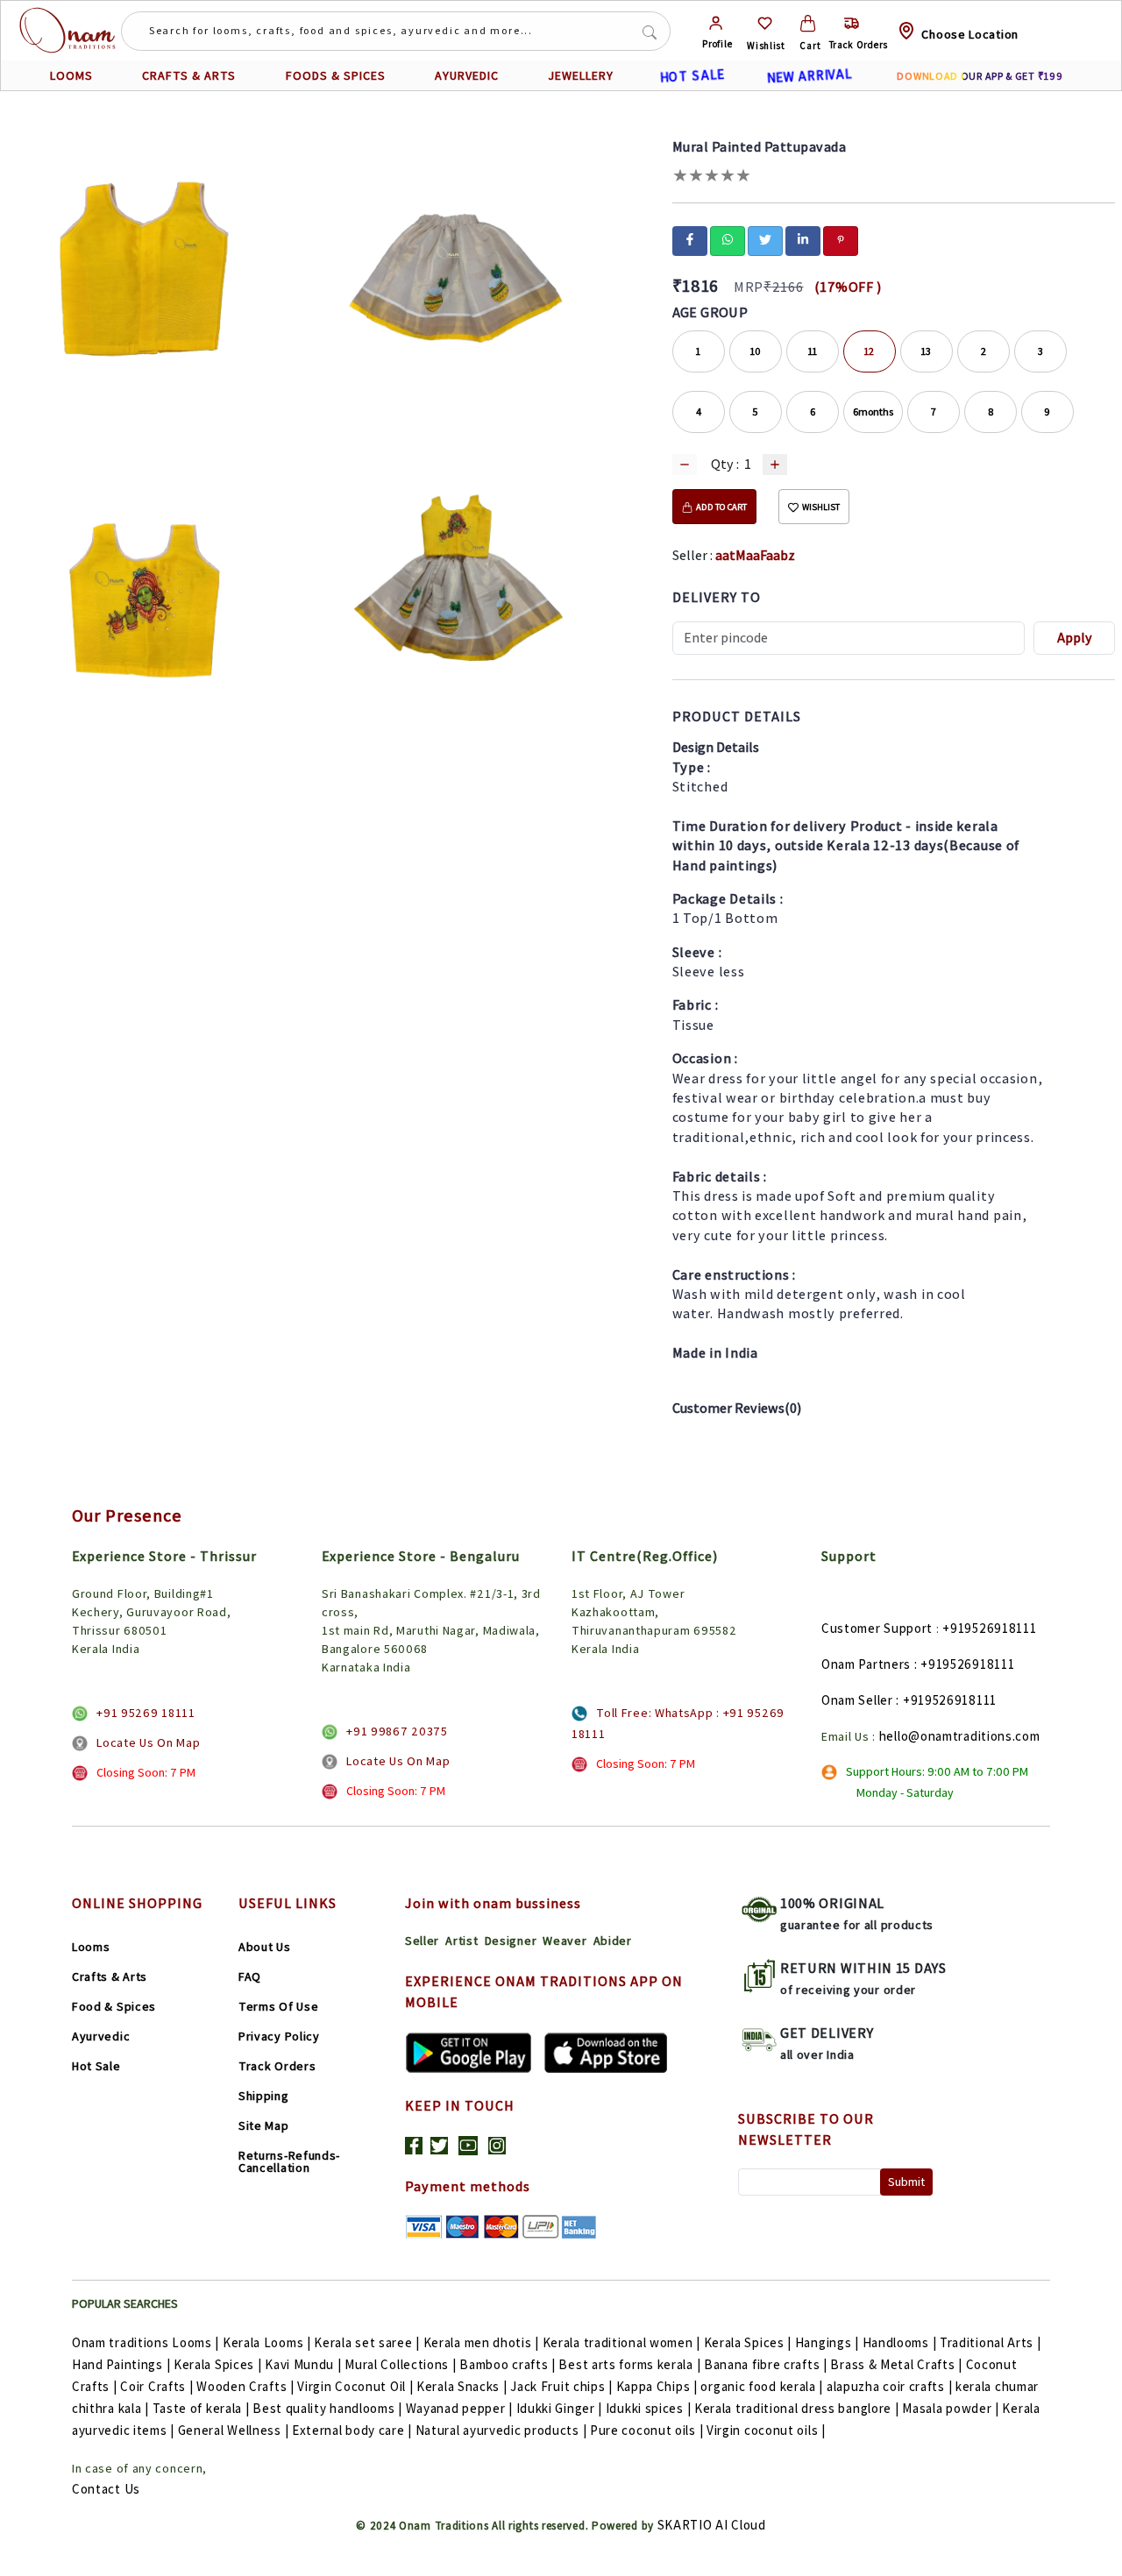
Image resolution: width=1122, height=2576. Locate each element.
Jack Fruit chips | (561, 2386)
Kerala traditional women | (621, 2342)
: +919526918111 (965, 1664)
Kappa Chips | (657, 2386)
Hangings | (827, 2342)
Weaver (565, 1941)
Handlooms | (900, 2342)
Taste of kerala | (201, 2408)
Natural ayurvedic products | (501, 2430)
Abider (613, 1941)
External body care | (352, 2430)
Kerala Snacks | (462, 2386)
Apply (1075, 638)
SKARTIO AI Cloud (712, 2525)
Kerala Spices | (748, 2342)
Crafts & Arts (110, 1976)
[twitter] (765, 239)
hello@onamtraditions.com (960, 1736)
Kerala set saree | (367, 2342)
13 (926, 351)
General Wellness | (234, 2430)
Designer (511, 1941)
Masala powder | (951, 2408)
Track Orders (277, 2066)
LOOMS (71, 75)
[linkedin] (803, 239)
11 (813, 351)
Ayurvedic (101, 2036)
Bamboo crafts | (508, 2364)
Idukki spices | (649, 2408)
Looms (91, 1947)
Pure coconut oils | (646, 2430)
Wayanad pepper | (459, 2408)
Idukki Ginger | (560, 2408)
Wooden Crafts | (245, 2386)
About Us (265, 1947)
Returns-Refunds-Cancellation (289, 2161)
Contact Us (106, 2489)
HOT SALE (692, 75)
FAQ (250, 1976)
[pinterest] (841, 239)
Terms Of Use (278, 2006)
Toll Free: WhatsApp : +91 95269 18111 (678, 1723)
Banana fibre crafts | (766, 2364)
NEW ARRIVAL (809, 75)
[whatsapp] (728, 239)
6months (873, 412)
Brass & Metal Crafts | (896, 2364)
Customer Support (877, 1628)
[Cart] (808, 23)
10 (755, 351)
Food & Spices (114, 2006)
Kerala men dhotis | (481, 2342)
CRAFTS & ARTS (189, 75)
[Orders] (852, 23)
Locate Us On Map (148, 1742)
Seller (422, 1941)
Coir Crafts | (156, 2386)
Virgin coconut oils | (766, 2430)
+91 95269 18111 (146, 1713)
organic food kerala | (762, 2386)
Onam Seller (857, 1700)
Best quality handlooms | (327, 2408)
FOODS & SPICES (336, 75)
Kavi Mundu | (303, 2364)
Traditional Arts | (991, 2342)
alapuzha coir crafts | (889, 2386)
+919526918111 (989, 1628)
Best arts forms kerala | (629, 2364)
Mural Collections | (400, 2364)
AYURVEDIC (467, 75)
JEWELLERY (581, 75)
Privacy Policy (279, 2036)
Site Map (264, 2125)
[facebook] (690, 239)
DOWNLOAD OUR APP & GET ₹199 (980, 76)
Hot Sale (96, 2066)
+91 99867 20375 (397, 1731)
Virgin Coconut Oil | (355, 2386)
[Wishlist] (765, 23)
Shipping (264, 2096)
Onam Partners (866, 1664)
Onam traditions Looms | (146, 2342)
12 (869, 351)
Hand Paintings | (121, 2364)
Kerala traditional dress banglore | (797, 2408)
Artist (462, 1941)
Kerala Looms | (267, 2342)
